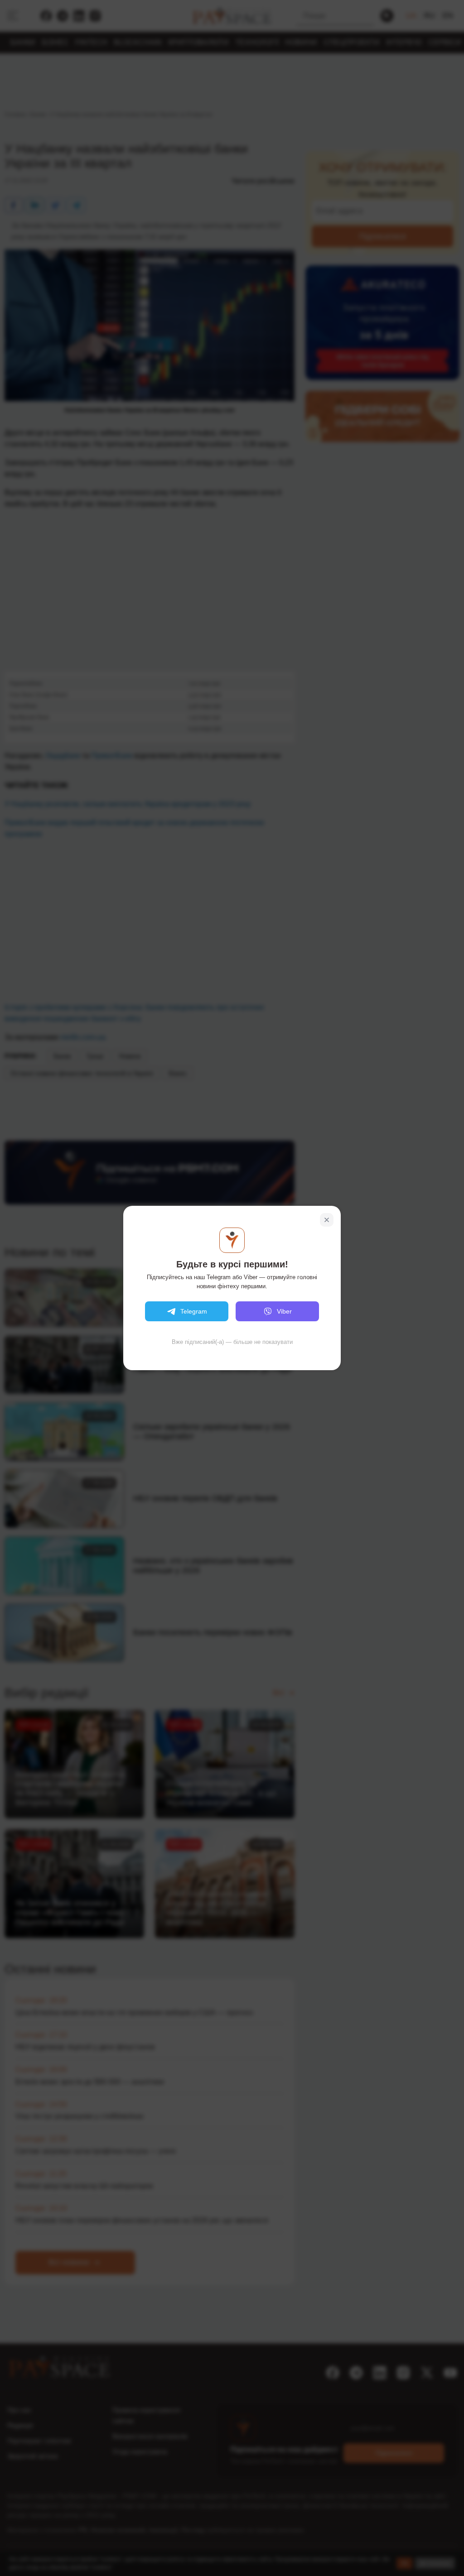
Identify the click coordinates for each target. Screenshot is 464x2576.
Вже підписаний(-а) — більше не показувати (232, 1342)
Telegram (194, 1311)
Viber (284, 1311)
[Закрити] (327, 1220)
